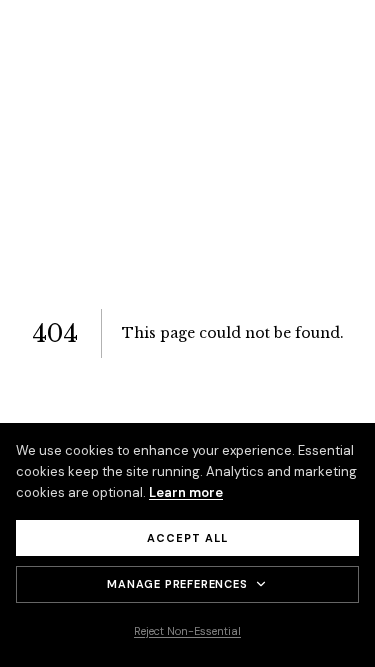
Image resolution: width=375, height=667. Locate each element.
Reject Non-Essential (187, 631)
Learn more (186, 492)
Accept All (187, 538)
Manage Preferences (177, 584)
